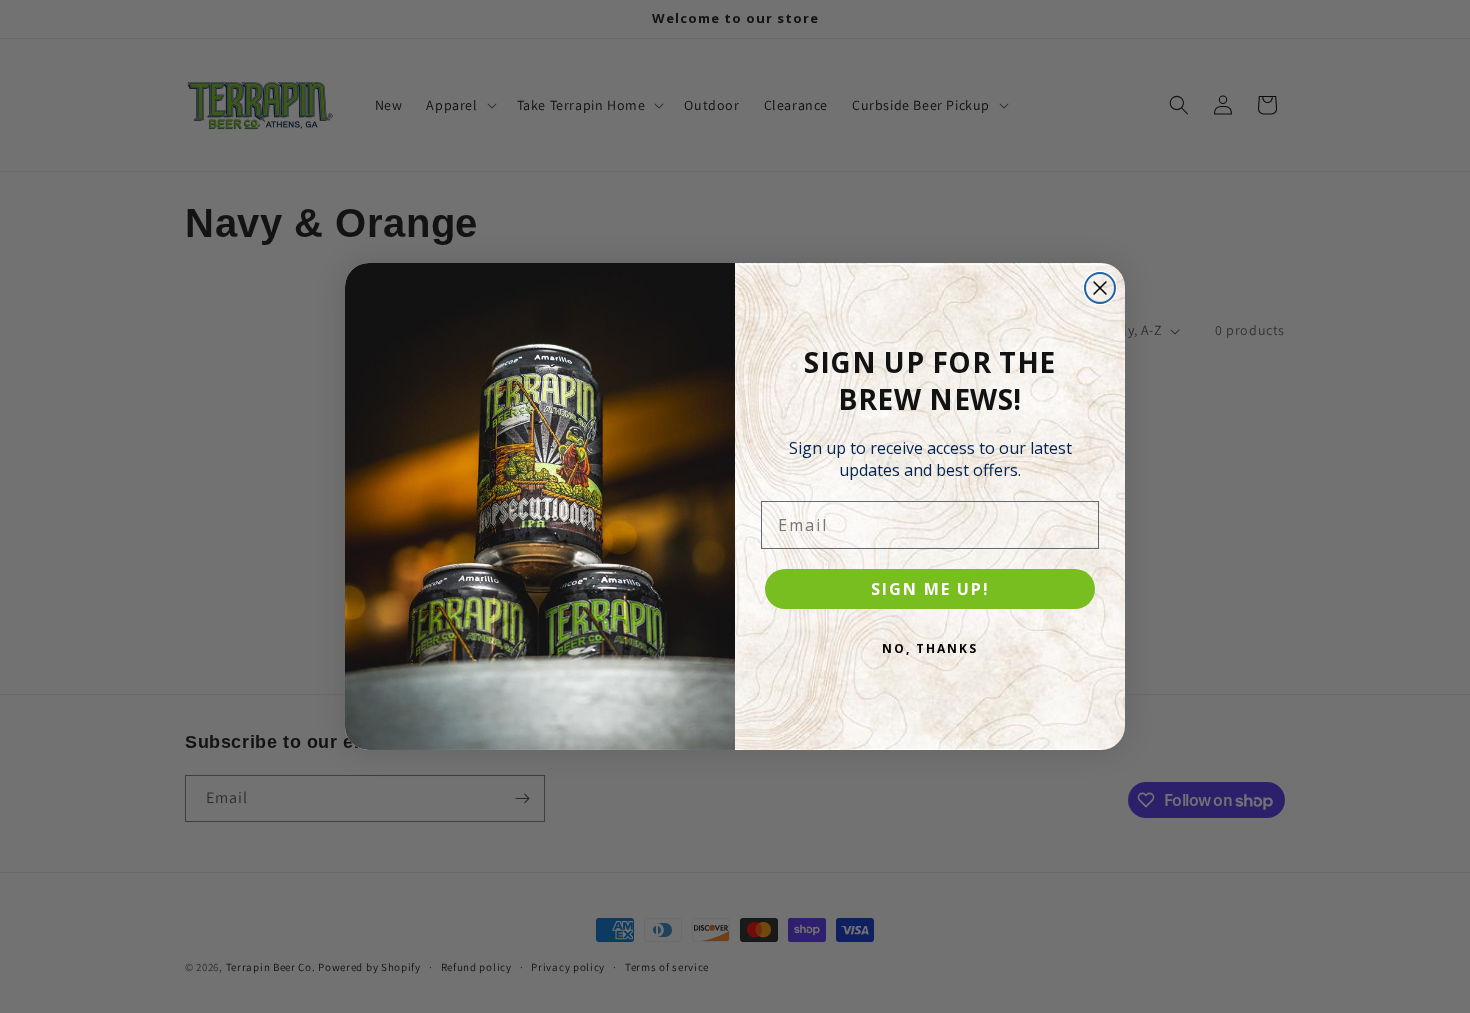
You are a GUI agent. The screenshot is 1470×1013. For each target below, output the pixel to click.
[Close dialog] (1100, 288)
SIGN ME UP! (930, 589)
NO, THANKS (930, 648)
